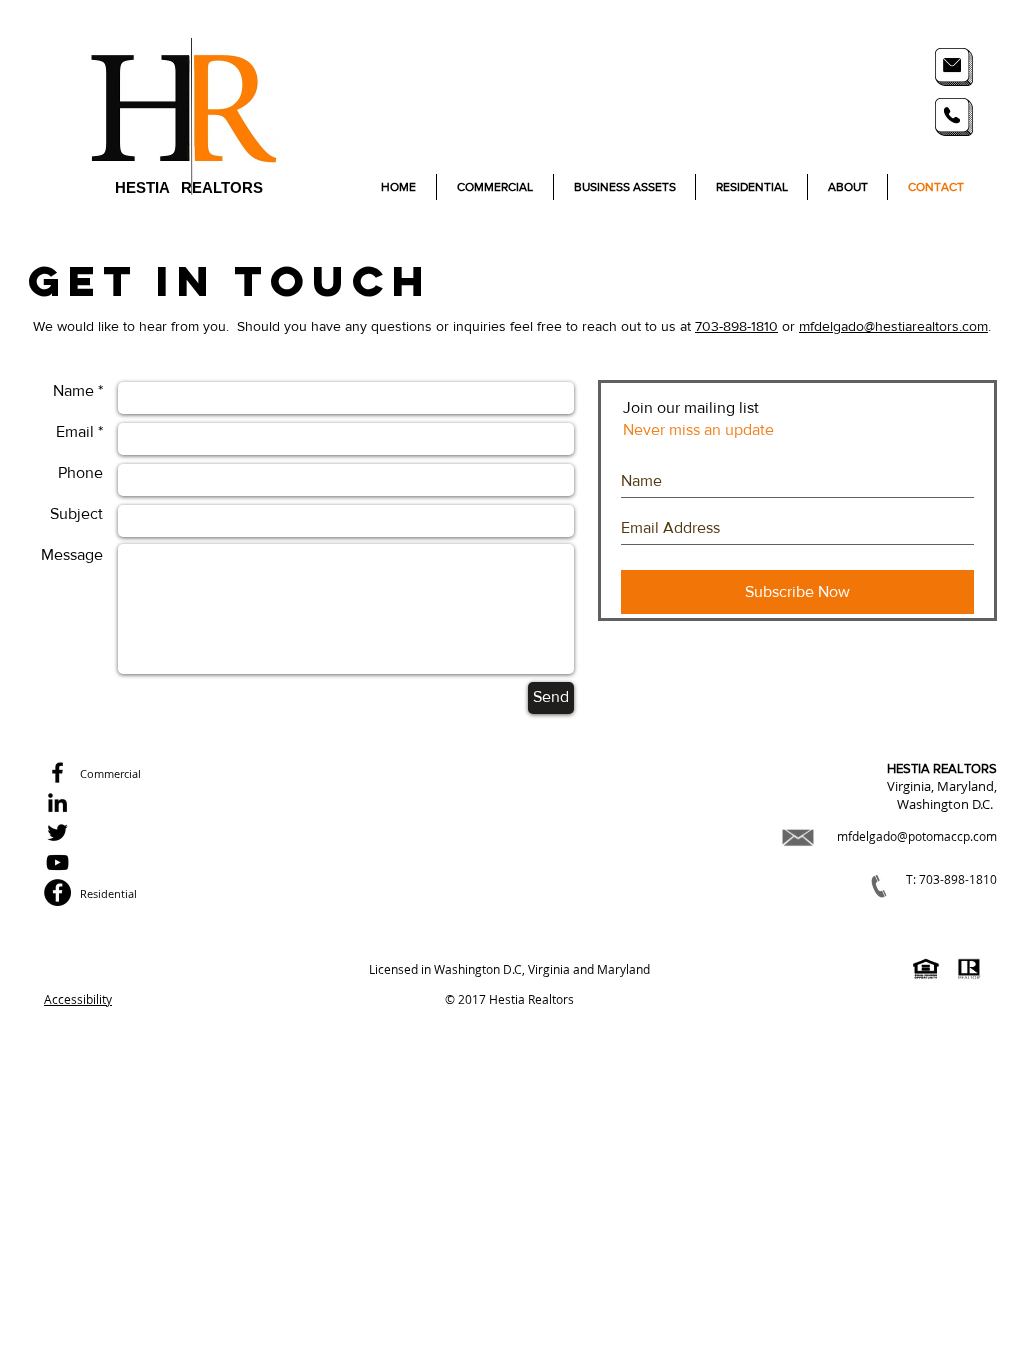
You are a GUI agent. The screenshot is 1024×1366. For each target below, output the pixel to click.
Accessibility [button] (78, 999)
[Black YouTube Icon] (57, 862)
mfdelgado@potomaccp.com (917, 836)
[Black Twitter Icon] (57, 832)
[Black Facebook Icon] (57, 772)
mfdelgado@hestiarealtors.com (893, 326)
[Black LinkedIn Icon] (57, 802)
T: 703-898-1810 (951, 879)
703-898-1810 (736, 326)
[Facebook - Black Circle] (57, 892)
